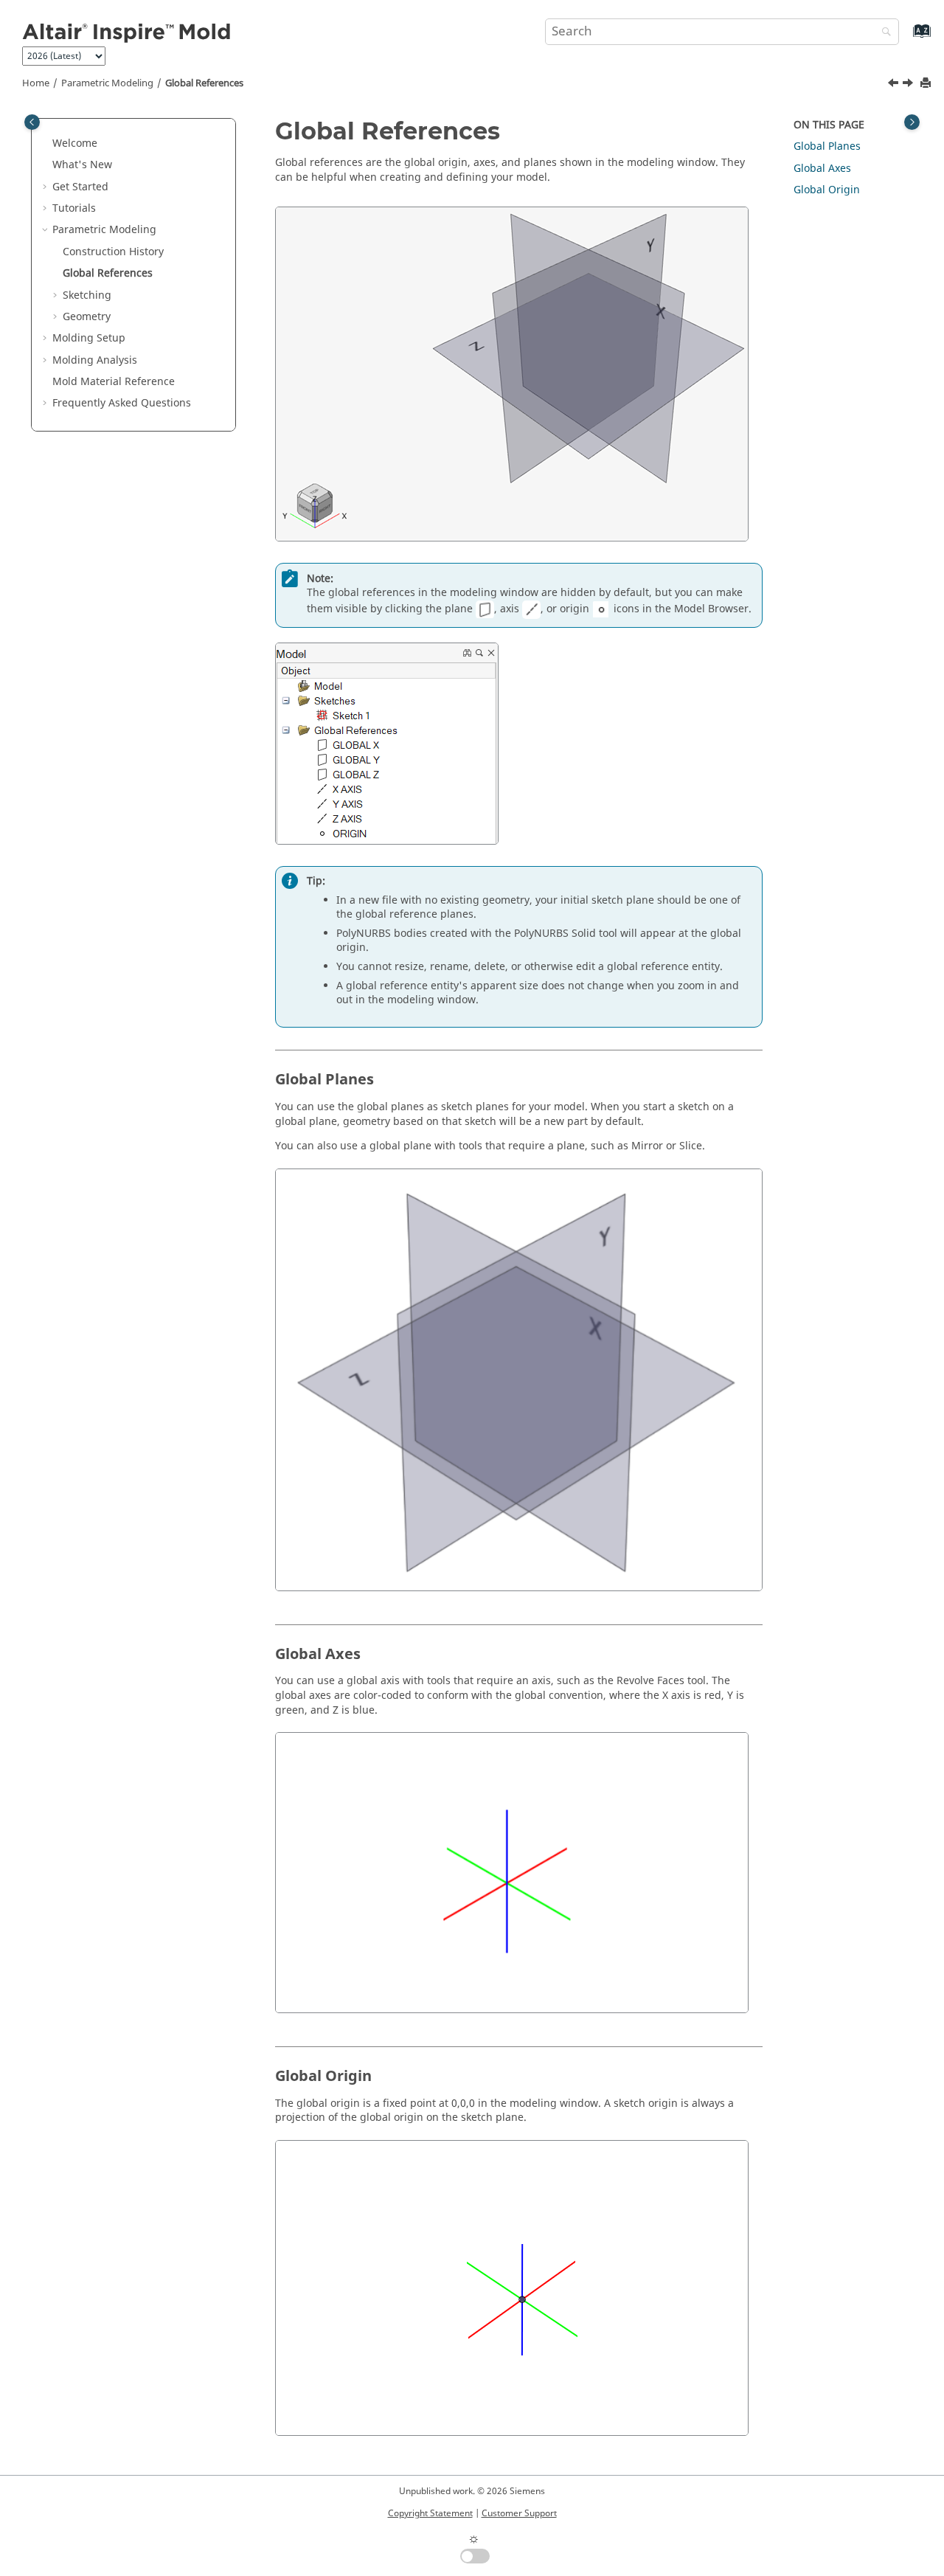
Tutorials (74, 208)
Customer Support (519, 2513)
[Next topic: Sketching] (909, 85)
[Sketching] (909, 85)
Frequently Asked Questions (122, 403)
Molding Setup (89, 338)
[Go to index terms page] (906, 38)
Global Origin (827, 190)
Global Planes (827, 146)
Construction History (113, 252)
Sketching (87, 295)
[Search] (883, 33)
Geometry (87, 317)
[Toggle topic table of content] (912, 122)
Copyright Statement (430, 2513)
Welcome (75, 143)
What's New (82, 165)
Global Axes (822, 169)
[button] (46, 144)
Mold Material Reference (114, 382)
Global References (204, 83)
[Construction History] (895, 85)
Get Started (80, 187)
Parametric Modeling (107, 83)
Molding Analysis (95, 360)
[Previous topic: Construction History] (895, 85)
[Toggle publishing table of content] (32, 122)
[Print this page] (927, 84)
